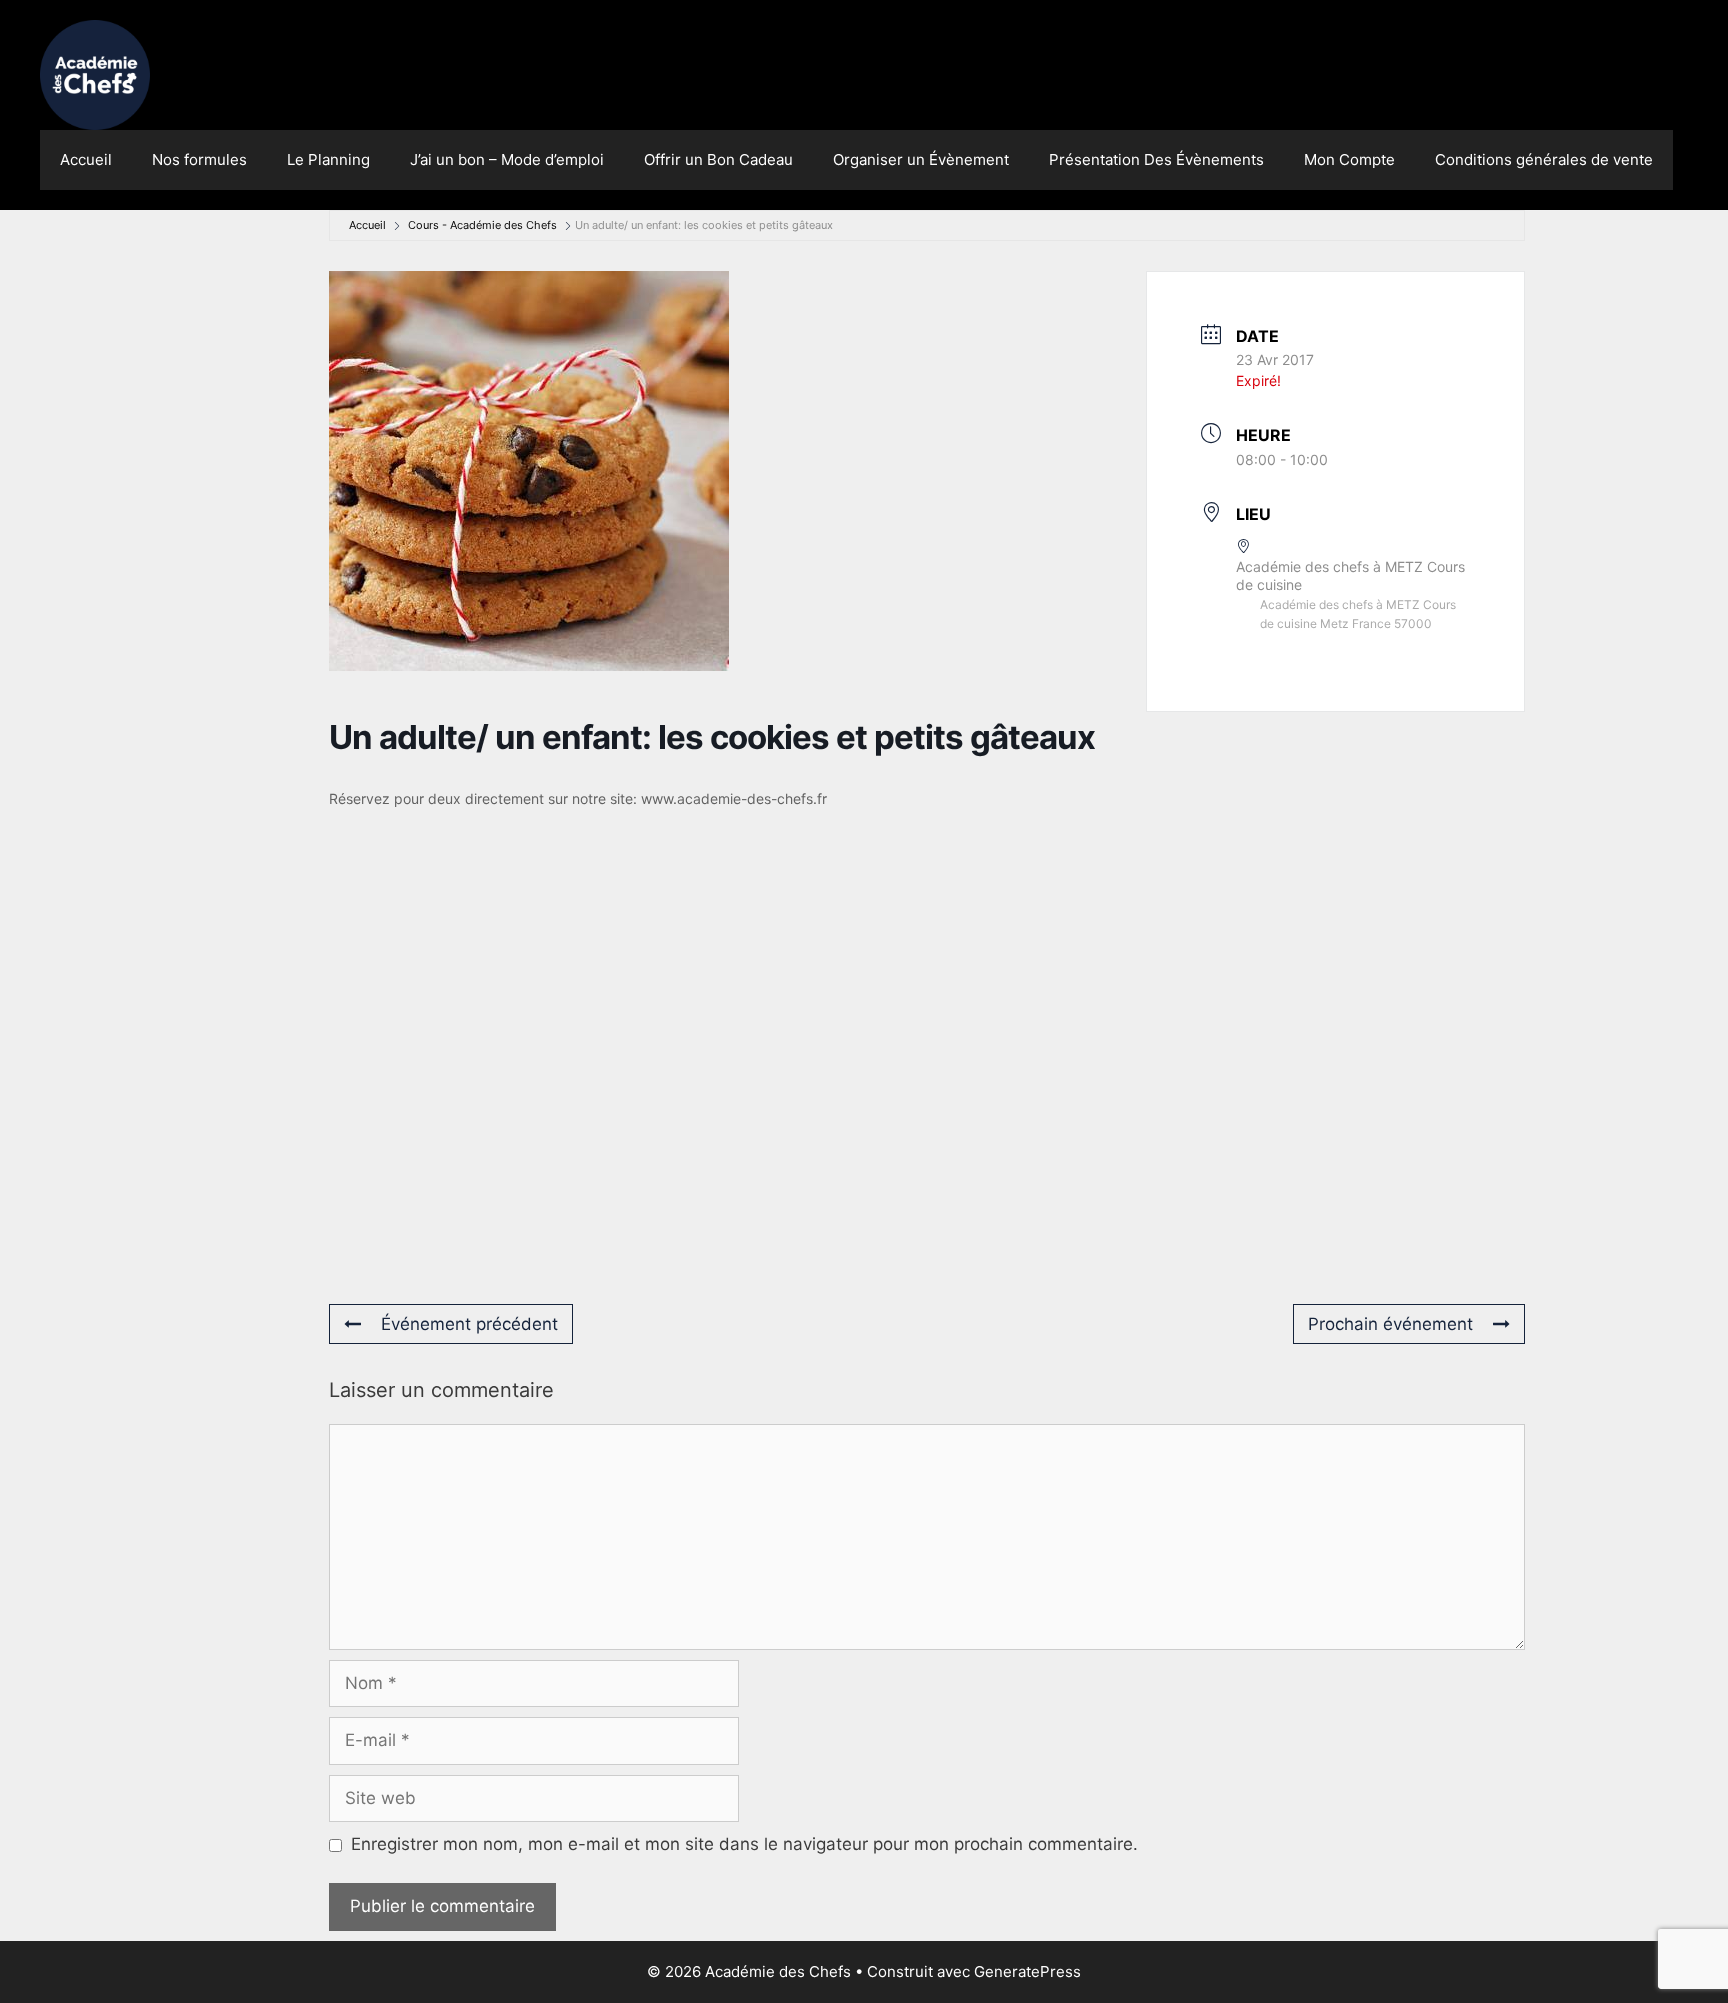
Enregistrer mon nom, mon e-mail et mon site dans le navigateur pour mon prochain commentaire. (744, 1844)
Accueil (86, 159)
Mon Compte (1349, 159)
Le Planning (328, 159)
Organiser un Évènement (921, 159)
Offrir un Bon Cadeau (718, 159)
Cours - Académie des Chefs (482, 225)
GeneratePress (1027, 1971)
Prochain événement (1390, 1324)
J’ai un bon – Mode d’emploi (507, 159)
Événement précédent (469, 1324)
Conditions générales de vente (1544, 159)
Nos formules (199, 159)
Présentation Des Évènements (1156, 159)
